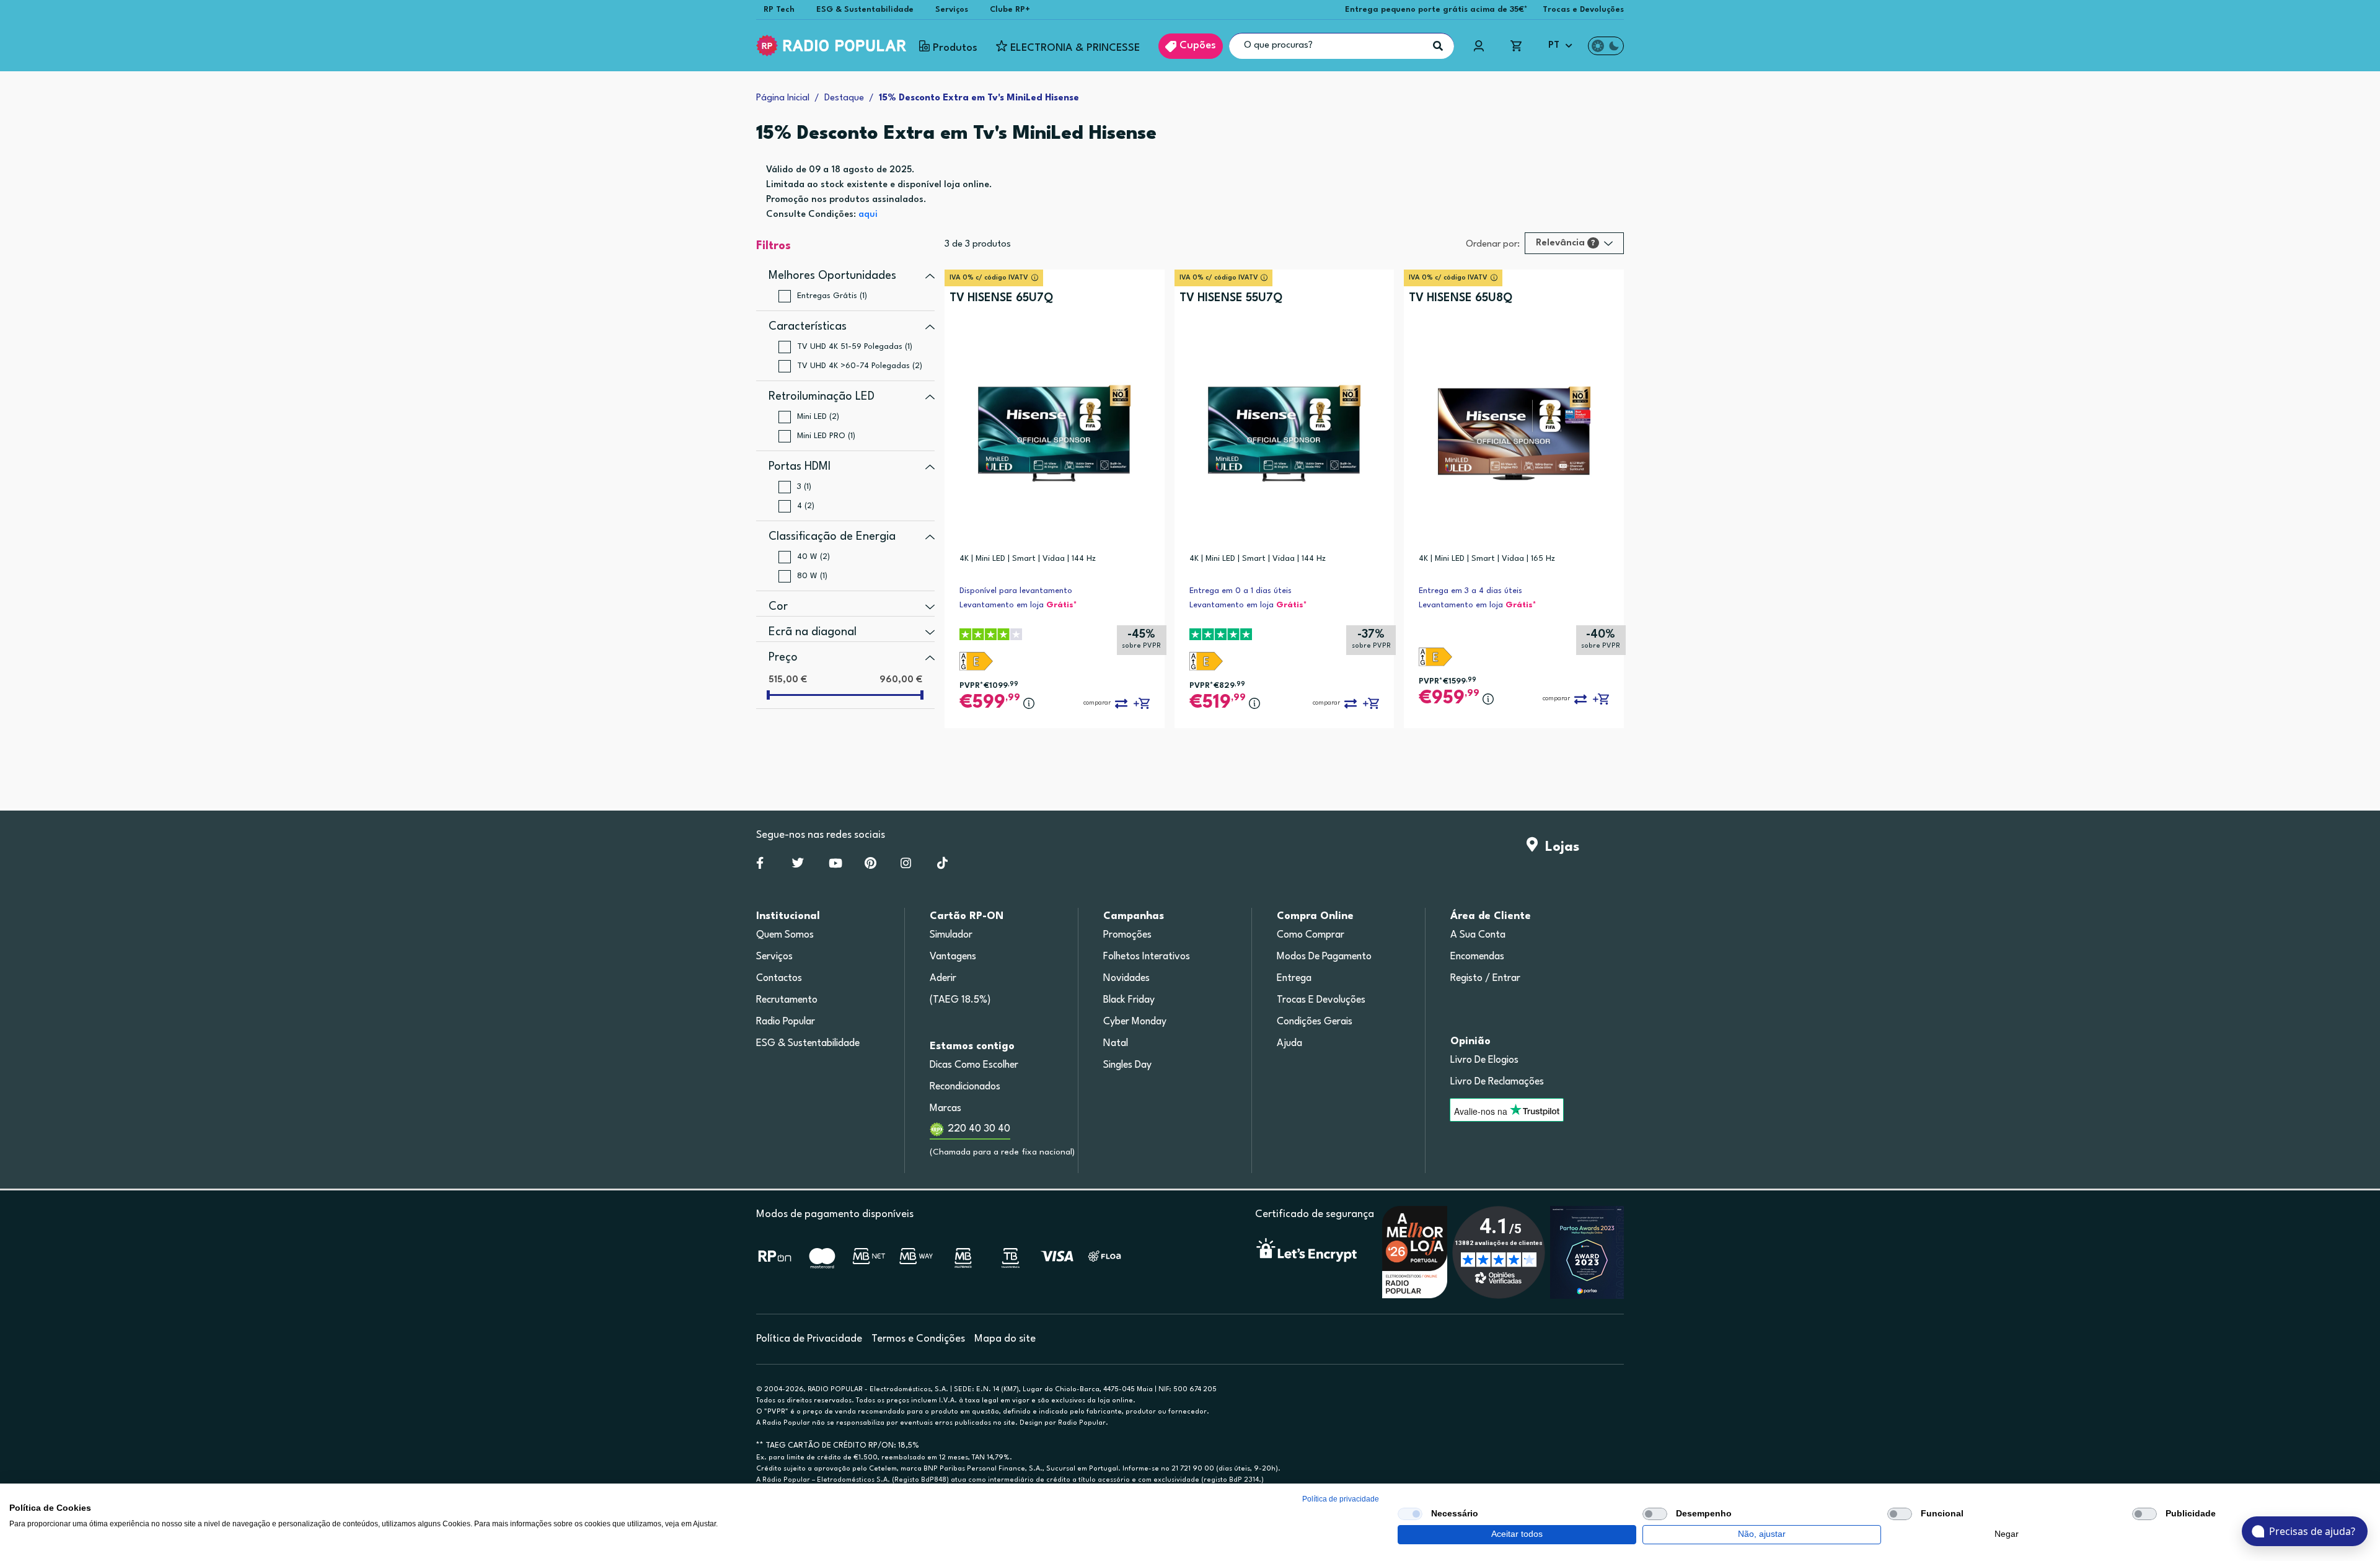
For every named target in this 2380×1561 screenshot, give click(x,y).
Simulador (951, 935)
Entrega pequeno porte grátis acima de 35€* (1436, 10)
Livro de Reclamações (1497, 1082)
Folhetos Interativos (1147, 957)
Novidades (1126, 978)
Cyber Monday (1135, 1022)
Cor (778, 607)
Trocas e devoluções (1321, 1000)
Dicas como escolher (974, 1065)
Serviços (952, 10)
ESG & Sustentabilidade (865, 10)
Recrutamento (787, 1000)
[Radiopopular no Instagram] (906, 866)
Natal (1116, 1044)
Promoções (1127, 935)
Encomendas (1477, 957)
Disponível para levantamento (1016, 591)
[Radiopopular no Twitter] (798, 866)
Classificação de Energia (832, 537)
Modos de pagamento (1324, 957)
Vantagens (953, 957)
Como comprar (1311, 935)
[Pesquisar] (1438, 46)
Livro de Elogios (1484, 1060)
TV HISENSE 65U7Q (1001, 298)
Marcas (945, 1109)
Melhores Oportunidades (832, 276)
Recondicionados (965, 1087)
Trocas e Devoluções (1583, 10)
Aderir (943, 978)
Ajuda (1289, 1044)
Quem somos (785, 935)
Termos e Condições (918, 1339)
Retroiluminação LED (822, 397)
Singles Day (1127, 1065)
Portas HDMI (800, 467)
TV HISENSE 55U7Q (1231, 298)
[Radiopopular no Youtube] (835, 866)
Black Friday (1129, 1000)
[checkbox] (1410, 1514)
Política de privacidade (1341, 1499)
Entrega (1294, 978)
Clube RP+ (1010, 10)
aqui (868, 215)
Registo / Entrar (1485, 978)
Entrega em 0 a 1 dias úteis (1241, 591)
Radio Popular (786, 1022)
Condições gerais (1315, 1022)
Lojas (1558, 847)
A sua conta (1478, 935)
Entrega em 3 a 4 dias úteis (1470, 591)
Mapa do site (1005, 1339)
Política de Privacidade (809, 1339)
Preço (783, 657)
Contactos (779, 978)
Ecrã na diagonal (813, 632)
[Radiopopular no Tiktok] (942, 866)
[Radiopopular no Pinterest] (870, 866)
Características (808, 327)
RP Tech (779, 10)
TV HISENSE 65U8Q (1461, 298)
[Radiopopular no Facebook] (760, 866)
